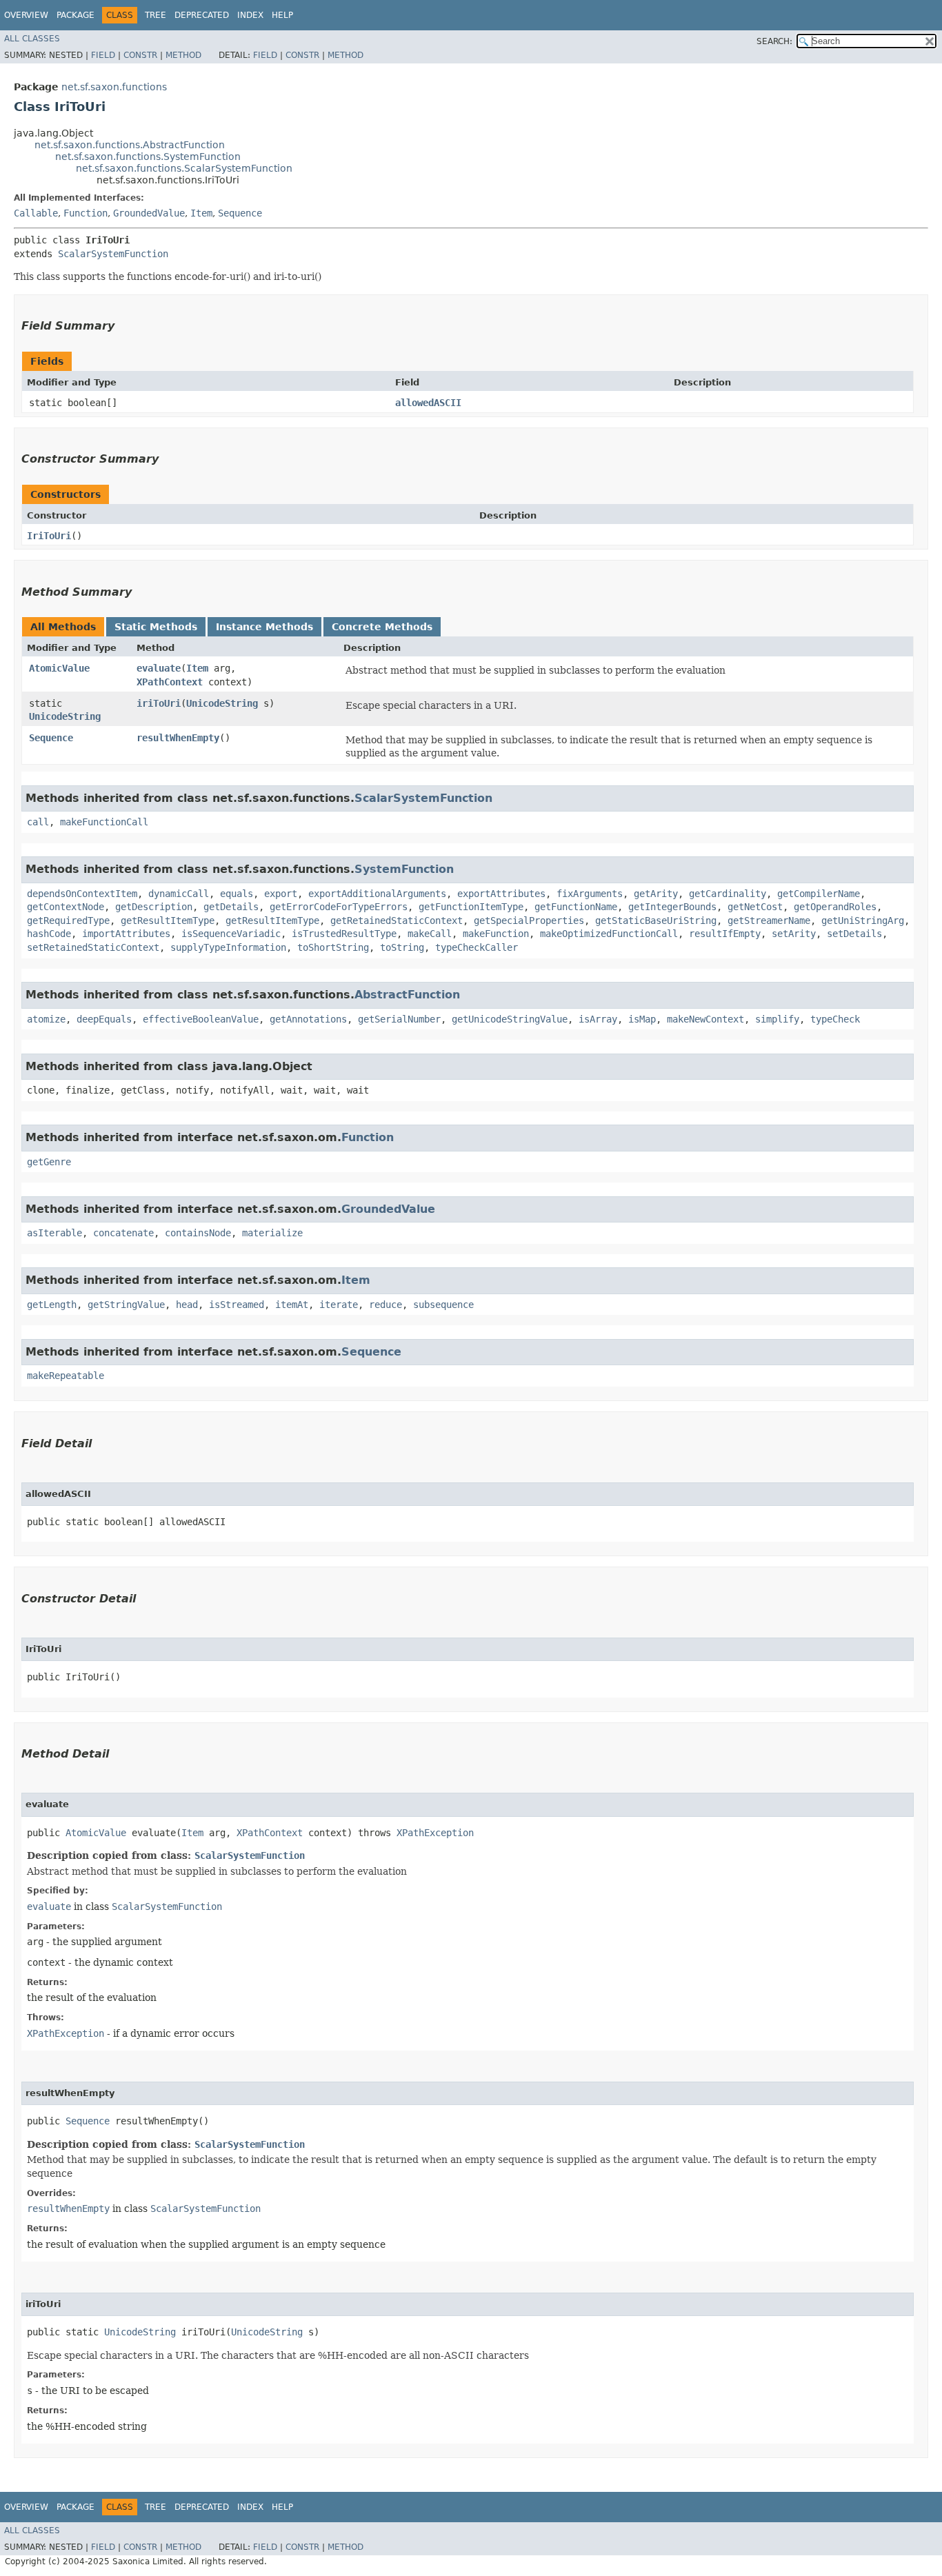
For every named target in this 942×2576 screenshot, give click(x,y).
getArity (656, 894)
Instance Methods (264, 627)
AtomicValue (59, 668)
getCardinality (728, 894)
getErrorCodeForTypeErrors (339, 907)
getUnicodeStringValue (510, 1019)
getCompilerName (819, 894)
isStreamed (237, 1305)
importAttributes (126, 934)
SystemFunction (404, 869)
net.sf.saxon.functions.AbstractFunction (130, 145)
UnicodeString (65, 716)
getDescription (154, 907)
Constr (140, 55)
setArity (794, 934)
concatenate (123, 1233)
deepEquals (104, 1019)
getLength (52, 1305)
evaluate (159, 668)
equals (237, 894)
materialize (272, 1233)
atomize (46, 1019)
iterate (339, 1305)
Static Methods (156, 627)
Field (103, 55)
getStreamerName (769, 920)
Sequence (240, 213)
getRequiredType (68, 920)
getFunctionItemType (471, 907)
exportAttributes (501, 894)
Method (183, 55)
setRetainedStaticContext (93, 947)
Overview (26, 15)
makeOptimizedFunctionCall (609, 934)
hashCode (49, 934)
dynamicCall (179, 894)
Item (201, 213)
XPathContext (170, 682)
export (281, 894)
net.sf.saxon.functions (114, 87)
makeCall (430, 934)
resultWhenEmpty (178, 738)
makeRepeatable (66, 1376)
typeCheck (835, 1019)
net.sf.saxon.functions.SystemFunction (148, 157)
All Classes (32, 39)
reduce (385, 1305)
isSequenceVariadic (231, 934)
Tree (156, 15)
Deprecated (202, 15)
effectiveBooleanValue (201, 1019)
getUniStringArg (863, 920)
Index (250, 15)
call (38, 822)
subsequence (443, 1305)
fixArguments (590, 894)
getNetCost (755, 907)
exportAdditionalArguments (377, 894)
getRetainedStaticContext (397, 920)
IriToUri (49, 536)
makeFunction (496, 934)
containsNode (198, 1233)
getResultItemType (168, 920)
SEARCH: (774, 41)
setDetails (854, 934)
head (187, 1305)
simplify (777, 1019)
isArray (598, 1019)
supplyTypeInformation (228, 947)
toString (402, 947)
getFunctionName (576, 907)
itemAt (292, 1305)
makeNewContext (705, 1019)
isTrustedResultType (344, 934)
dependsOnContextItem (82, 894)
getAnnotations (308, 1019)
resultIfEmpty (725, 934)
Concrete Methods (382, 627)
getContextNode (66, 907)
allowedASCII (428, 403)
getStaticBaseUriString (656, 920)
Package (76, 15)
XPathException (435, 1833)
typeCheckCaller (477, 947)
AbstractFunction (407, 995)
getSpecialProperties (529, 920)
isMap (642, 1019)
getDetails (231, 907)
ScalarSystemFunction (113, 254)
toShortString (333, 947)
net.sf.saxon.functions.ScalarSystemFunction (184, 168)
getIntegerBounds (672, 907)
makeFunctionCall (104, 822)
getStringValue (126, 1305)
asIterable (54, 1233)
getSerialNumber (399, 1019)
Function (86, 213)
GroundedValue (149, 213)
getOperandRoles (835, 907)
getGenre (49, 1162)
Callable (36, 213)
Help (282, 15)
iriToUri (159, 703)
